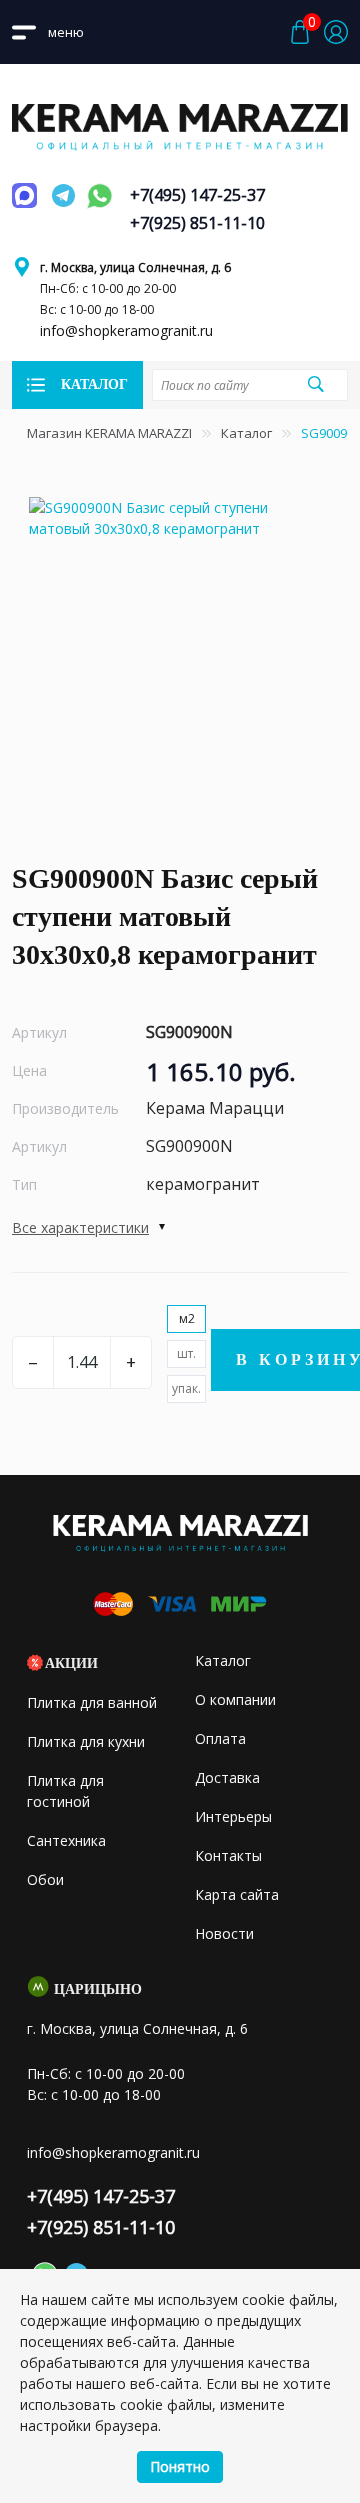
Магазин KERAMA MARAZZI (109, 433)
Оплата (220, 1738)
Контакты (228, 1855)
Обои (45, 1879)
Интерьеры (233, 1816)
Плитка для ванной (92, 1702)
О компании (235, 1699)
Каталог (246, 433)
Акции (71, 1663)
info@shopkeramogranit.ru (126, 330)
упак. (186, 1388)
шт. (186, 1353)
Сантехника (66, 1840)
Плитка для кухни (86, 1741)
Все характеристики (80, 1227)
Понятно (180, 2466)
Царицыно (98, 1989)
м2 (187, 1318)
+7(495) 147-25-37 (197, 195)
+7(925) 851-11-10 (197, 223)
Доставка (227, 1777)
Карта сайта (237, 1894)
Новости (224, 1933)
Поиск (315, 384)
